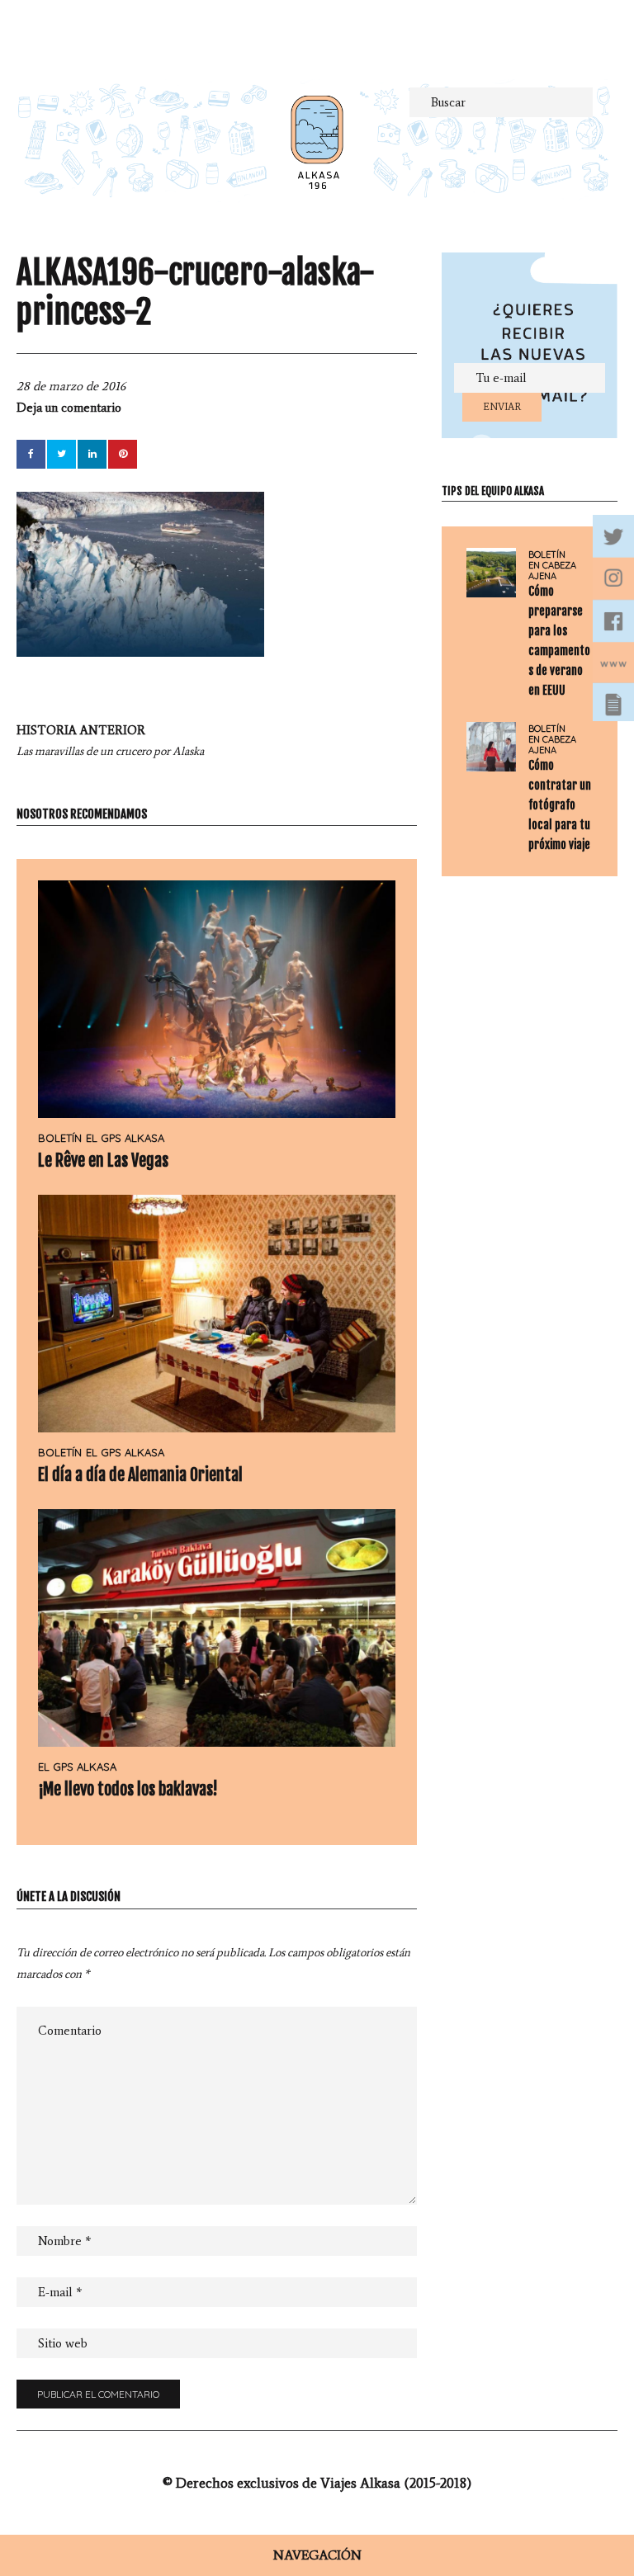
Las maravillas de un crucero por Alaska (110, 741)
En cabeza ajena (552, 571)
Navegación (317, 2555)
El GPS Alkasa (125, 1138)
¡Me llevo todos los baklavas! (128, 1789)
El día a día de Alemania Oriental (140, 1475)
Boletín (60, 1138)
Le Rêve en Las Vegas (103, 1161)
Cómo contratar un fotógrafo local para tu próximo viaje (560, 805)
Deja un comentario (69, 408)
